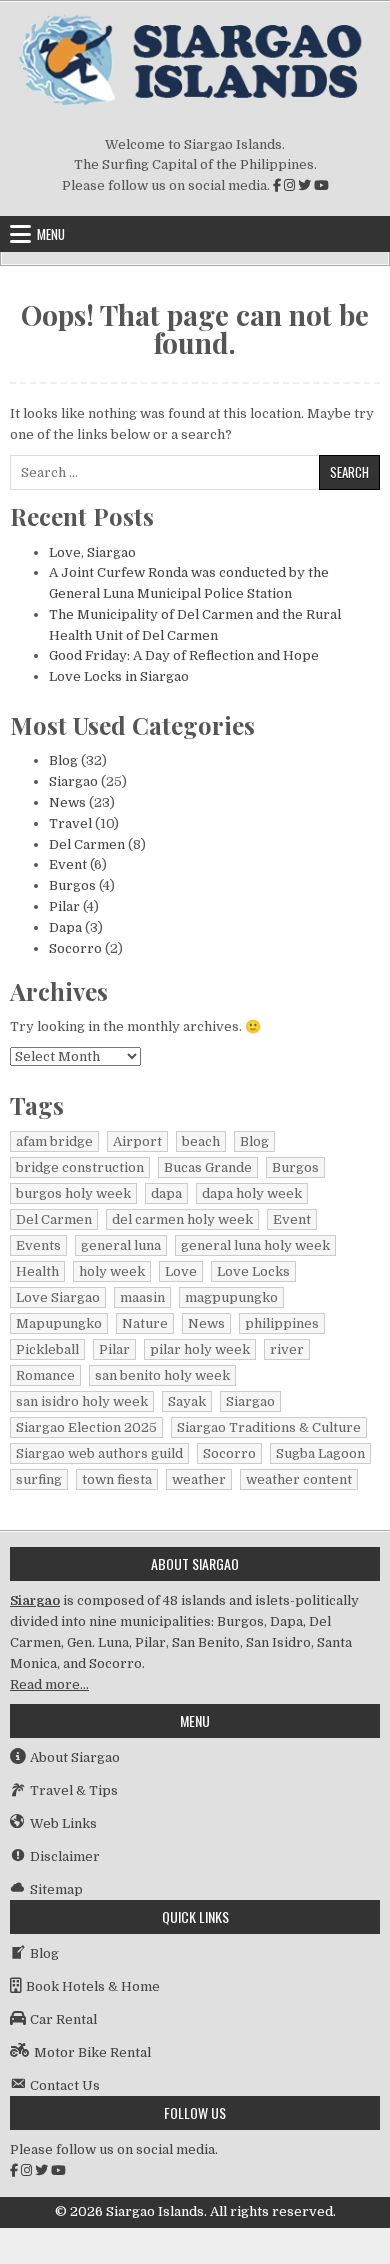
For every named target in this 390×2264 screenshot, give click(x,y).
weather (199, 1479)
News (67, 802)
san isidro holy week (82, 1401)
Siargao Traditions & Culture (269, 1427)
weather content (299, 1479)
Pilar (64, 906)
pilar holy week (200, 1349)
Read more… (49, 1684)
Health (37, 1271)
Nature (145, 1323)
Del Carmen (87, 844)
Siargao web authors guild (99, 1453)
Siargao (73, 781)
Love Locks (253, 1271)
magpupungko (231, 1297)
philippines (282, 1323)
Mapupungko (59, 1323)
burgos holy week (73, 1193)
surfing (39, 1479)
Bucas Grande (208, 1167)
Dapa (65, 927)
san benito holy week (162, 1375)
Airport (137, 1141)
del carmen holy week (182, 1219)
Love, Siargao (92, 552)
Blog (63, 760)
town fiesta (117, 1479)
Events (38, 1245)
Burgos (72, 885)
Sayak (187, 1401)
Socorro (75, 948)
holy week (112, 1271)
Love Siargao (58, 1297)
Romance (45, 1375)
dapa (166, 1193)
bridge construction (80, 1167)
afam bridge (54, 1141)
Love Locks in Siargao (119, 676)
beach (201, 1141)
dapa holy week (252, 1193)
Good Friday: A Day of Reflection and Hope (184, 655)
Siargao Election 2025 (86, 1427)
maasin (142, 1297)
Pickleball (47, 1349)
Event (68, 864)
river (287, 1349)
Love (181, 1271)
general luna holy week (255, 1245)
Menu (51, 234)
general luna (121, 1245)
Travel (70, 823)
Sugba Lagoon (320, 1453)
